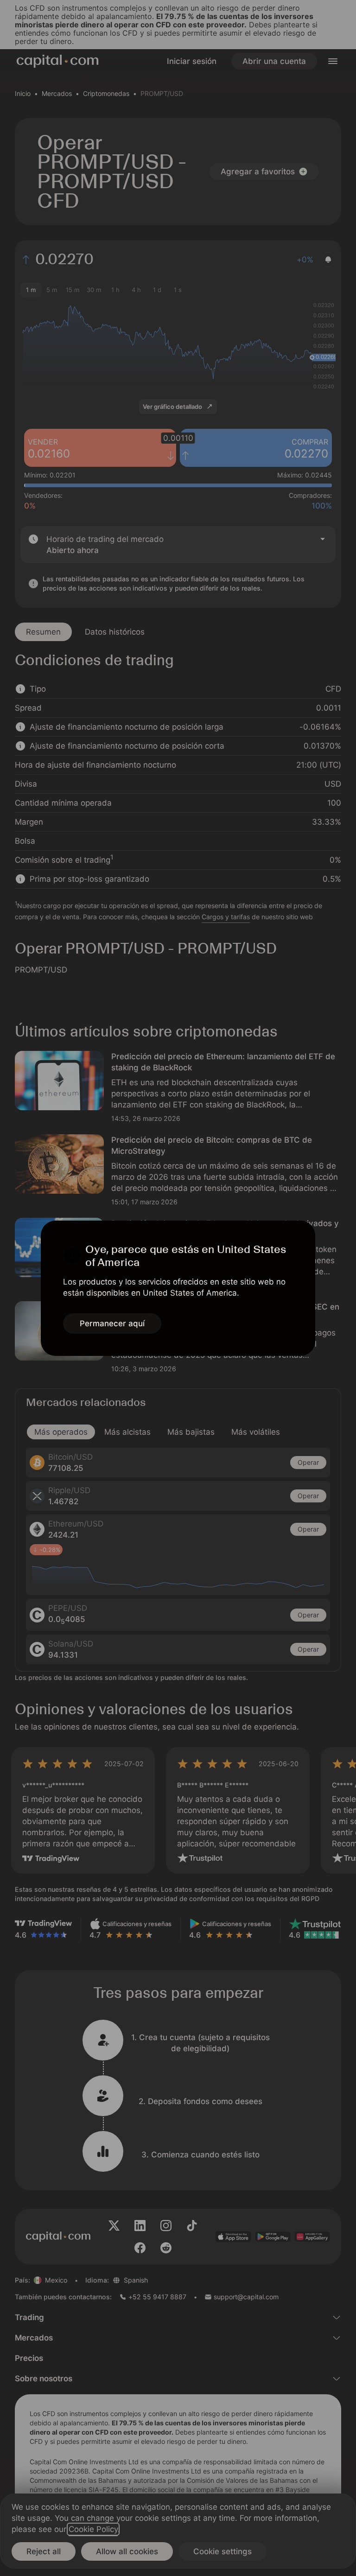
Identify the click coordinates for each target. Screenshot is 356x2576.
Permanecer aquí (112, 1323)
